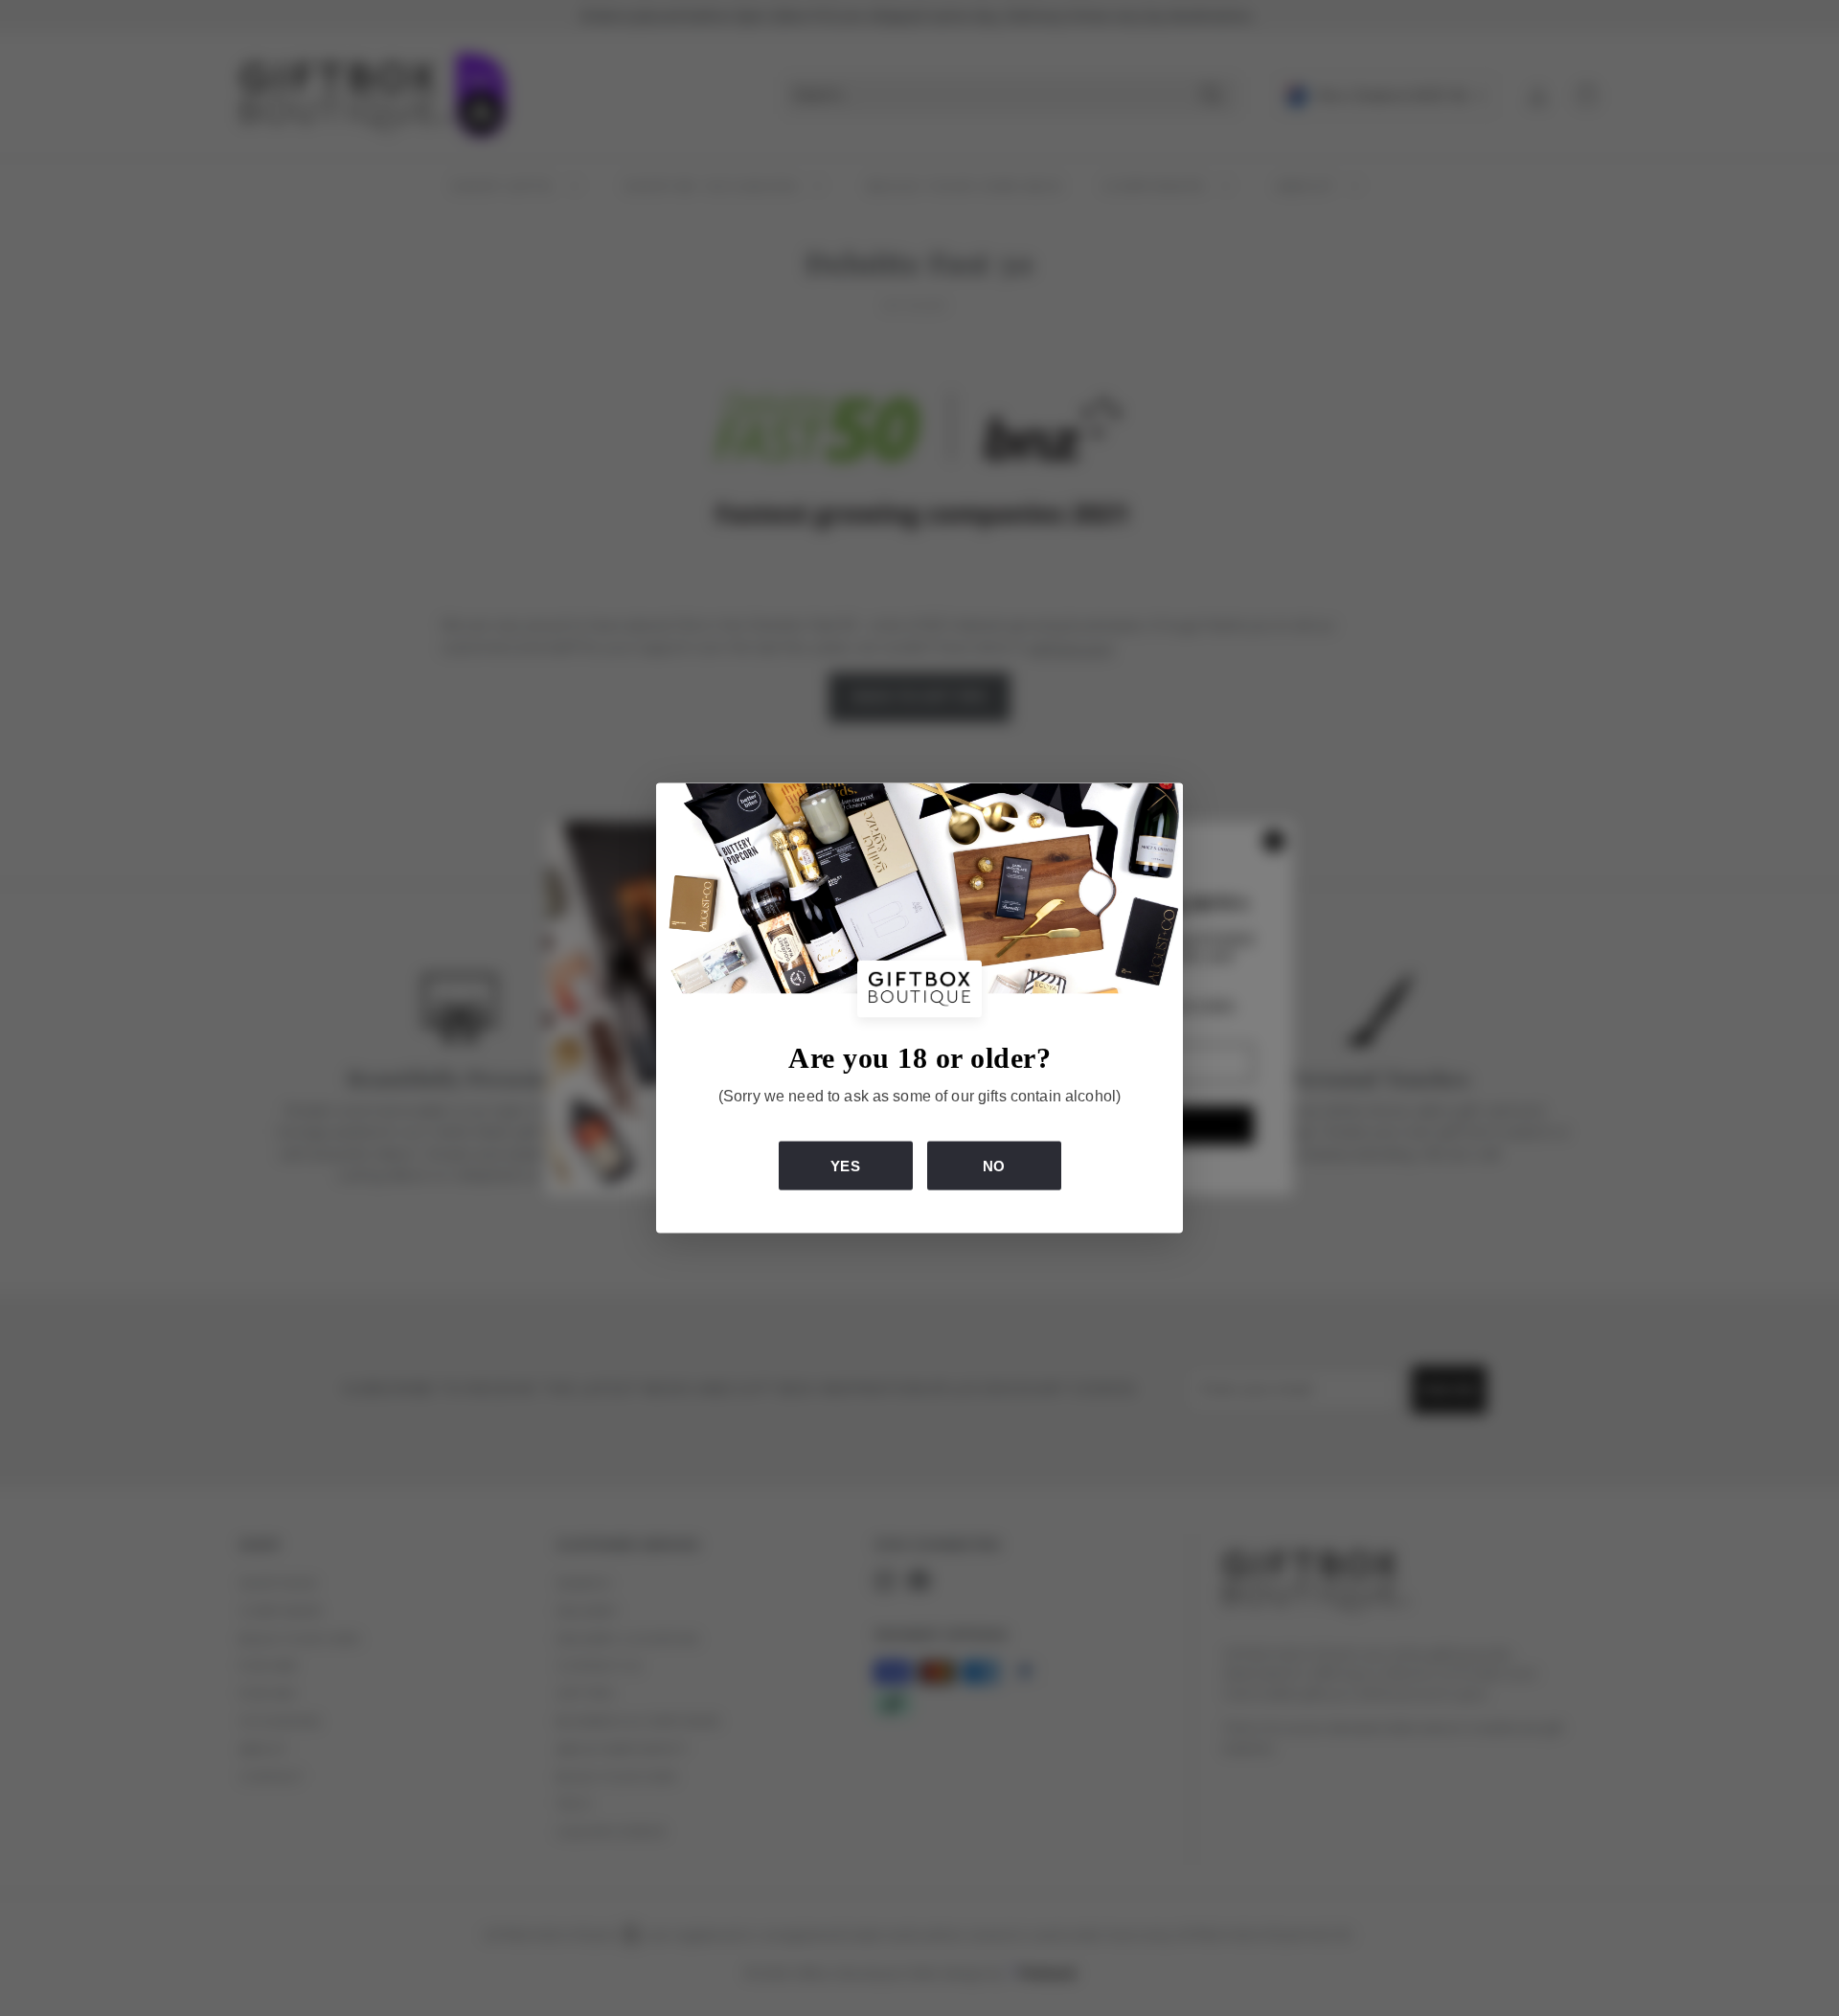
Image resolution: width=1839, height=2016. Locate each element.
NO (994, 1166)
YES (845, 1166)
